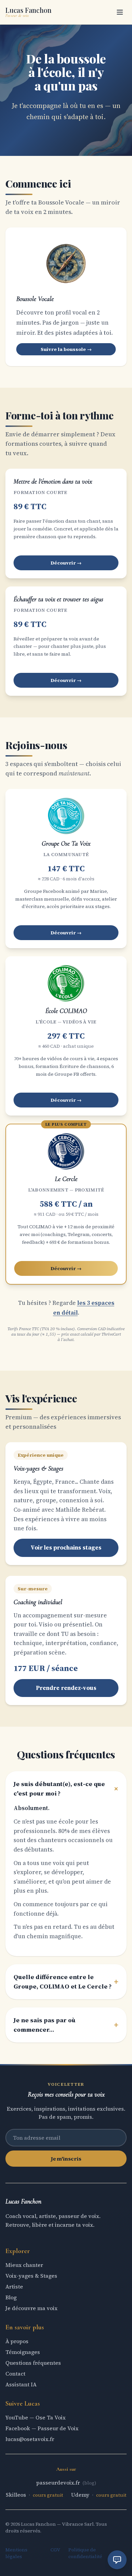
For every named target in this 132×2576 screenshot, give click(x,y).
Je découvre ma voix (31, 2308)
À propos (17, 2341)
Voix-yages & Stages (31, 2276)
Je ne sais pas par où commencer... (66, 2025)
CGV (55, 2550)
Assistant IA (21, 2384)
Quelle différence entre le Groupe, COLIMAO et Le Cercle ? (66, 1982)
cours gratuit (48, 2495)
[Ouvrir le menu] (120, 12)
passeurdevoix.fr (59, 2483)
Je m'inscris (66, 2159)
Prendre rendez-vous (66, 1688)
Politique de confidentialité (85, 2553)
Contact (15, 2374)
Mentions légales (16, 2553)
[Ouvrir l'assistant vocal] (117, 2560)
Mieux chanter (24, 2265)
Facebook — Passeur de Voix (42, 2428)
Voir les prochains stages (66, 1547)
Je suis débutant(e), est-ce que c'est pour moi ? (66, 1789)
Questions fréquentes (33, 2363)
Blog (11, 2297)
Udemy (81, 2495)
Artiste (14, 2286)
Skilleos (17, 2495)
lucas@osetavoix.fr (30, 2439)
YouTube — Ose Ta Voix (36, 2417)
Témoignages (23, 2352)
